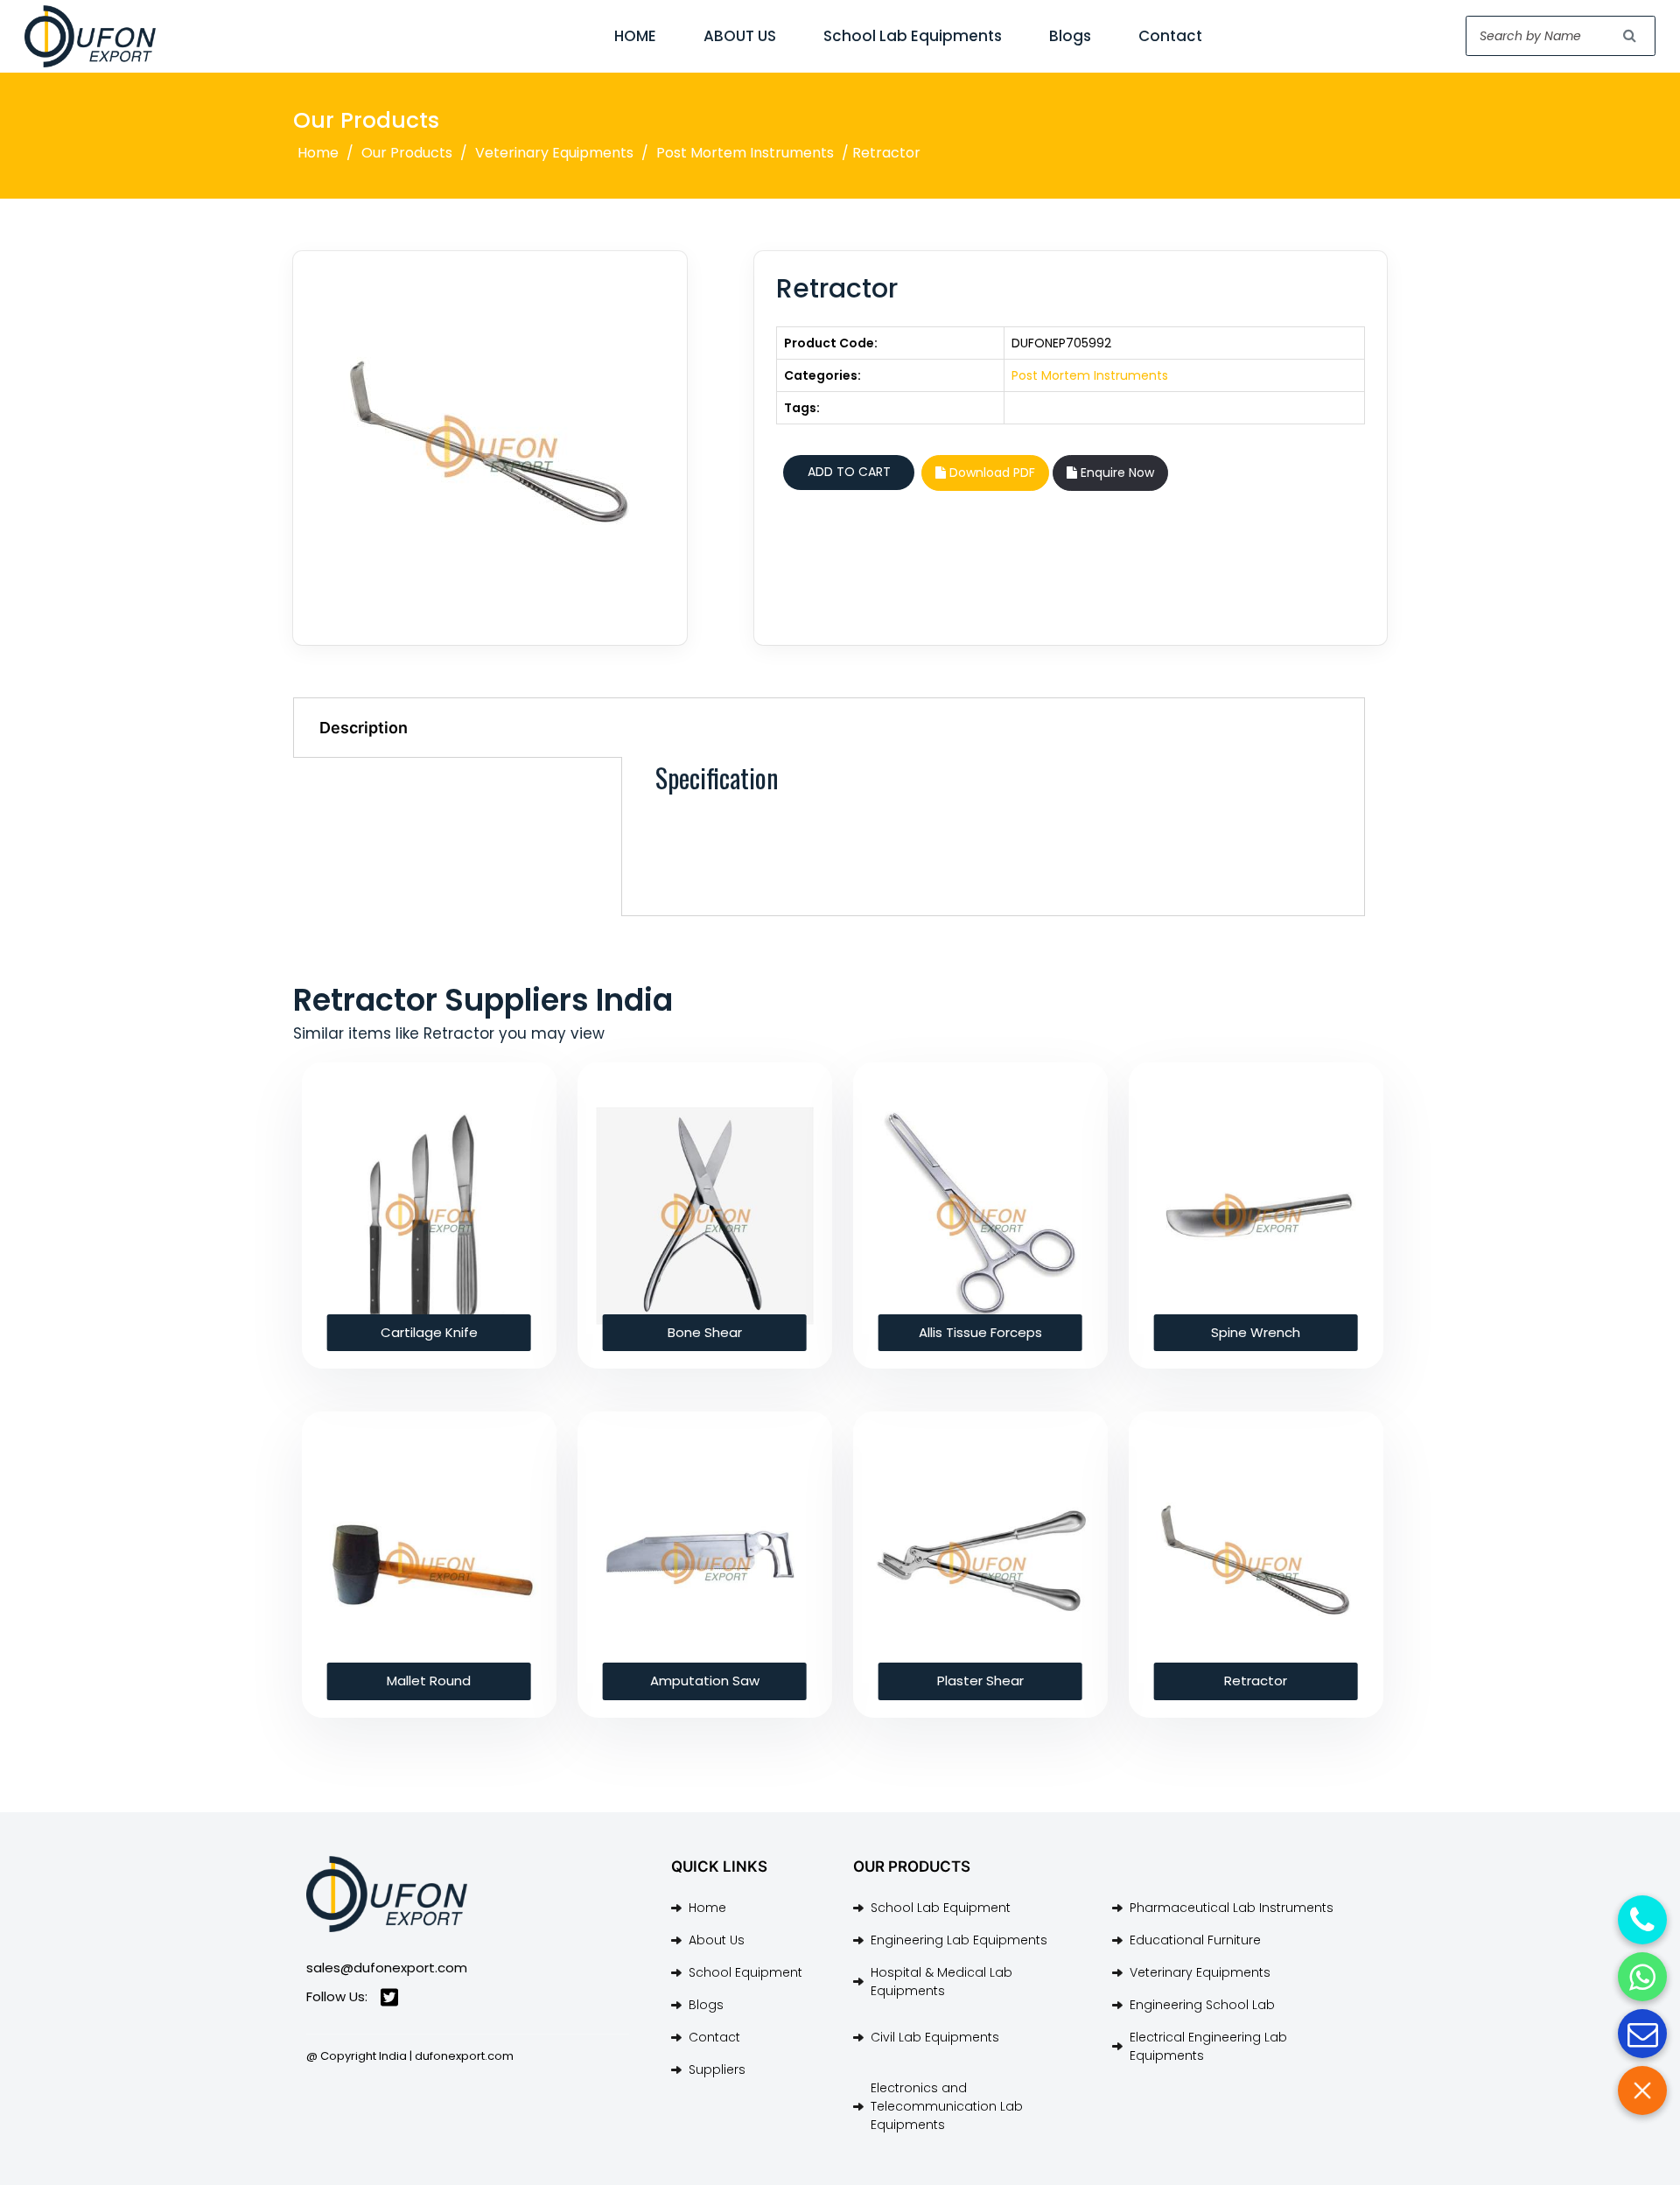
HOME (635, 36)
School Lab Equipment (941, 1908)
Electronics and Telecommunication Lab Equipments (947, 2106)
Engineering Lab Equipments (959, 1940)
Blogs (1070, 36)
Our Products (407, 153)
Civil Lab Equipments (935, 2037)
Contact (1170, 36)
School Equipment (745, 1972)
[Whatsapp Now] (1642, 1977)
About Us (717, 1940)
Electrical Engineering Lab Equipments (1208, 2046)
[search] (1630, 36)
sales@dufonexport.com (387, 1968)
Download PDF (990, 473)
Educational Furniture (1195, 1940)
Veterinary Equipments (554, 153)
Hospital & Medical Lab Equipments (941, 1982)
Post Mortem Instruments (745, 153)
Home (318, 153)
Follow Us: (337, 1996)
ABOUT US (740, 36)
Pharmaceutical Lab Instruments (1232, 1908)
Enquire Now (1116, 473)
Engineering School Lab (1202, 2005)
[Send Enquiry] (1642, 2034)
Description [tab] (364, 728)
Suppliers (717, 2069)
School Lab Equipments (913, 36)
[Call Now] (1642, 1920)
